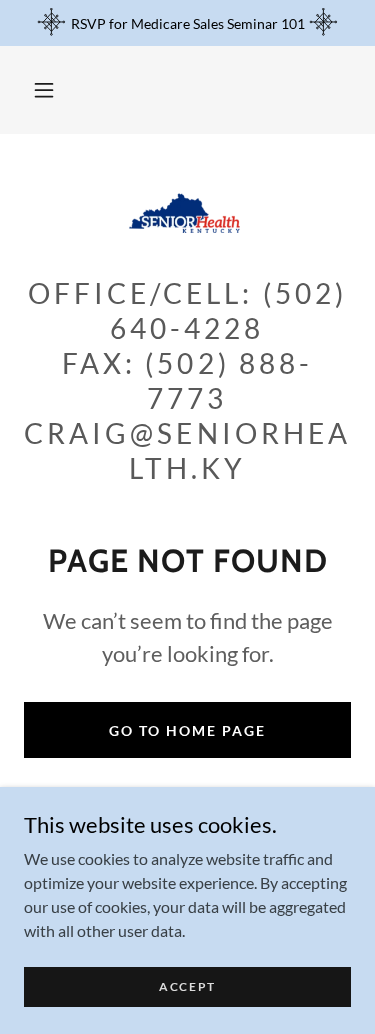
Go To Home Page (187, 730)
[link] (188, 213)
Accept (187, 986)
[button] (44, 90)
